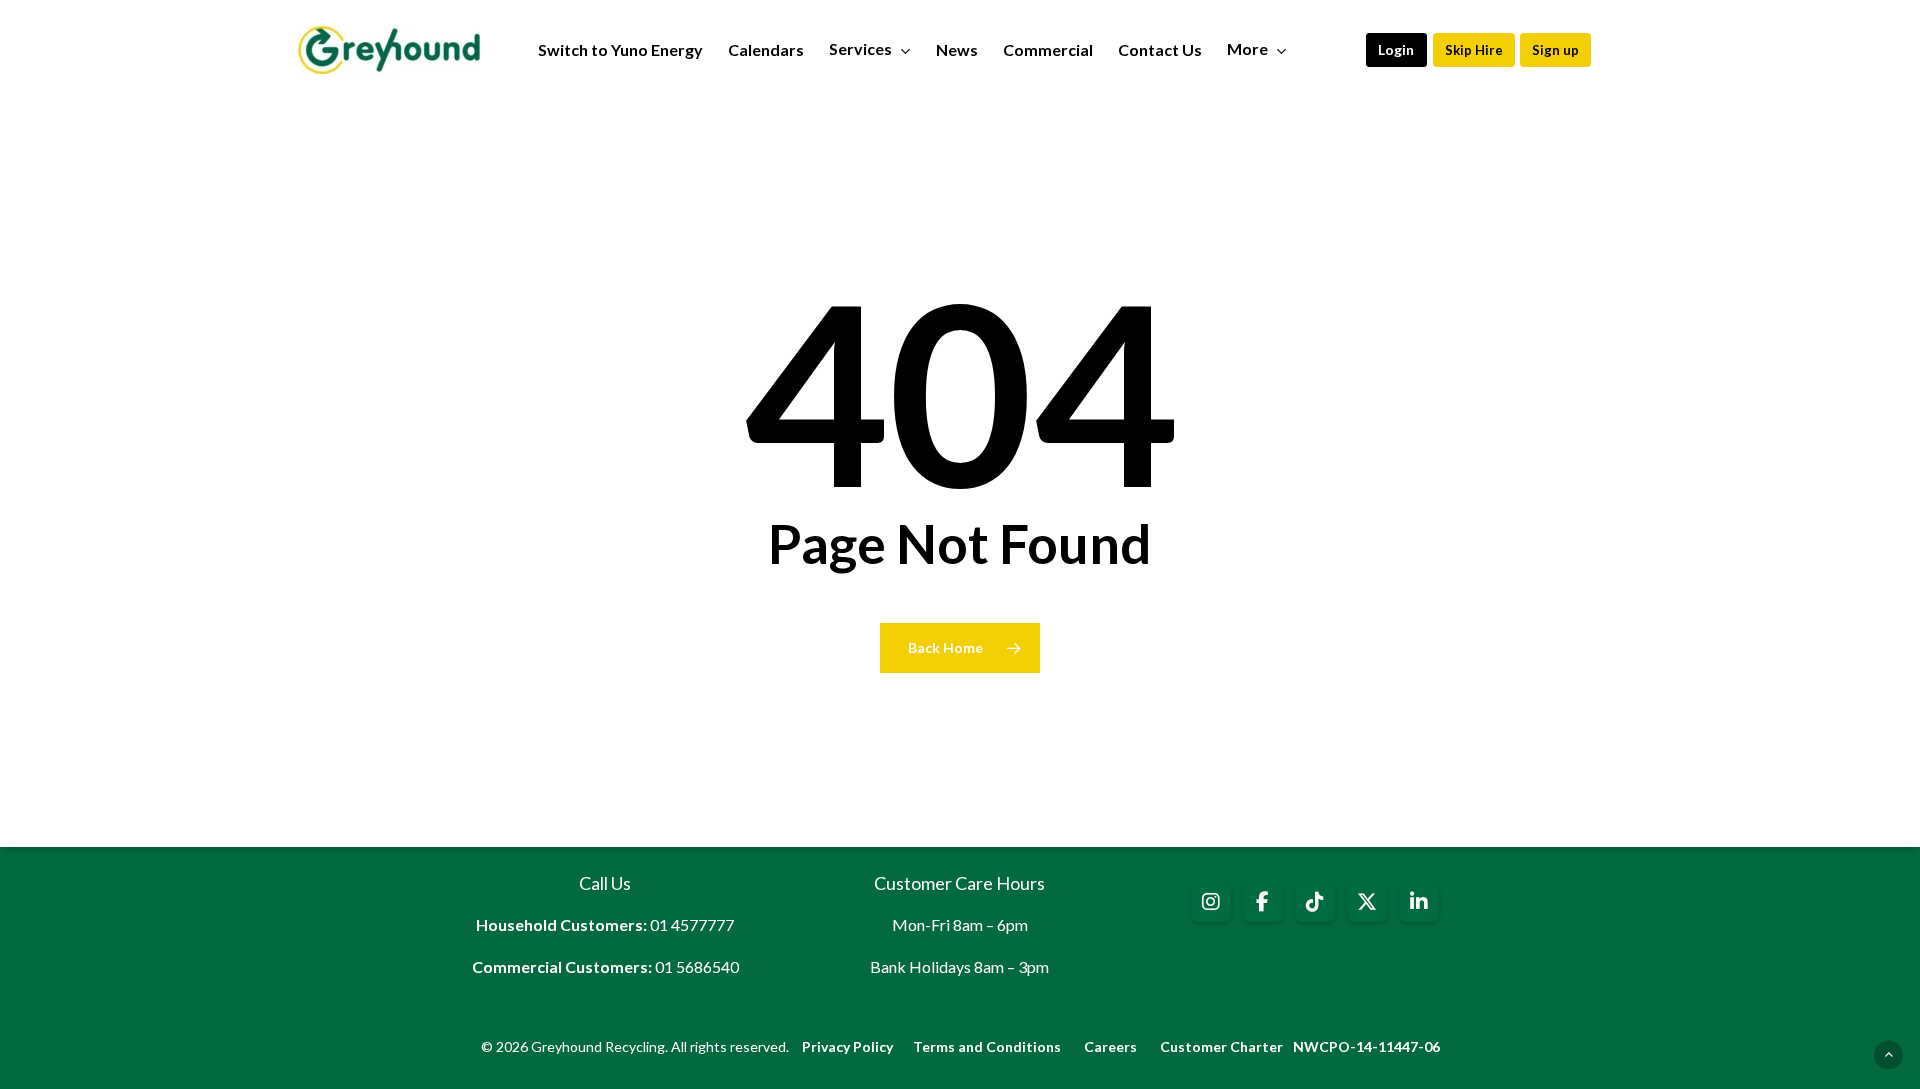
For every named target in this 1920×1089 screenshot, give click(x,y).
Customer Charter (1221, 1046)
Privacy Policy (847, 1046)
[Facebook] (1263, 902)
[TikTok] (1315, 902)
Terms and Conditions (987, 1046)
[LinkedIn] (1419, 902)
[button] (1396, 50)
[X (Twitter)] (1367, 902)
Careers (1110, 1046)
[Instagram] (1211, 902)
